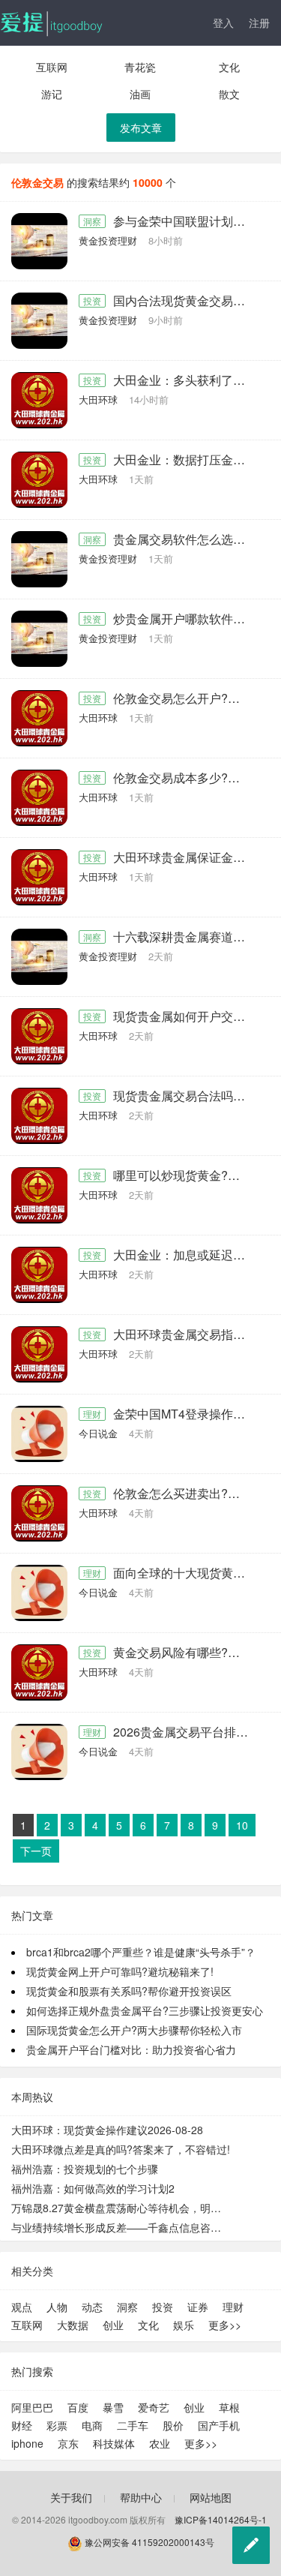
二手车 (133, 2425)
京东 (68, 2443)
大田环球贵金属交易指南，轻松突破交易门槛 (186, 1335)
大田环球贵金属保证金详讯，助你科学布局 (186, 857)
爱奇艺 (154, 2407)
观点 (22, 2307)
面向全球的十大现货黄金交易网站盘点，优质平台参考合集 (186, 1573)
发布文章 (141, 128)
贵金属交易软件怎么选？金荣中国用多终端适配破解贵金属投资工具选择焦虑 (186, 539)
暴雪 (113, 2407)
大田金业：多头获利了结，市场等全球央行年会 (186, 380)
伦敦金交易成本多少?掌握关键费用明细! (186, 778)
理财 (92, 1414)
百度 (78, 2407)
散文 (229, 94)
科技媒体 (114, 2443)
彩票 (57, 2425)
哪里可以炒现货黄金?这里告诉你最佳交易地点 (186, 1175)
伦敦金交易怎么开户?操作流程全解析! (186, 698)
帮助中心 (141, 2497)
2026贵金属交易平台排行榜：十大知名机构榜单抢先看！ (186, 1732)
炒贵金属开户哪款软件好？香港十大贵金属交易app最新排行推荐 (186, 619)
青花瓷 (140, 67)
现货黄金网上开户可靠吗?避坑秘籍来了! (120, 1971)
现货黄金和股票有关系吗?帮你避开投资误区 (129, 1991)
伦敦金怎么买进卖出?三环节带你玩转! (186, 1494)
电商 (92, 2425)
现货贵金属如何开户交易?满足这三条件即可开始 (186, 1016)
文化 (229, 67)
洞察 (92, 221)
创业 (113, 2325)
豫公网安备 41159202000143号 (148, 2542)
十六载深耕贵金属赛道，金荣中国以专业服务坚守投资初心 (186, 937)
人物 (57, 2307)
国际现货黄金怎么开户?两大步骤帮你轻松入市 (134, 2030)
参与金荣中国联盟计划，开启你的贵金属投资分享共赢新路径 (186, 221)
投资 (92, 300)
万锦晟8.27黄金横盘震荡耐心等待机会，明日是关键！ (121, 2208)
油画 (140, 94)
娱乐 (184, 2325)
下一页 (36, 1851)
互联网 (52, 67)
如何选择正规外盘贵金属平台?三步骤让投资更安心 (145, 2010)
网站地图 (211, 2497)
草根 (229, 2407)
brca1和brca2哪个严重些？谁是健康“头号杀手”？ (141, 1952)
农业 (160, 2443)
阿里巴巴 (32, 2407)
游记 (52, 94)
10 (242, 1825)
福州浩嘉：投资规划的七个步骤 (85, 2169)
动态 (92, 2307)
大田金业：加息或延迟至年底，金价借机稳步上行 (186, 1255)
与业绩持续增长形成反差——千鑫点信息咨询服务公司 (121, 2227)
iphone (27, 2443)
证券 (198, 2307)
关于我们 (71, 2497)
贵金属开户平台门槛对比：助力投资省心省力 (131, 2049)
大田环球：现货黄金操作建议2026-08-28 (107, 2130)
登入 (223, 23)
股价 (173, 2425)
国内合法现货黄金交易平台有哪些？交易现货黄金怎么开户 (186, 301)
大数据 (73, 2325)
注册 (259, 23)
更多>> (225, 2325)
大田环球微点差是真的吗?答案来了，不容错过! (121, 2149)
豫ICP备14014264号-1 (221, 2519)
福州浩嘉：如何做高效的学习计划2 (93, 2188)
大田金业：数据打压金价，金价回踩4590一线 (186, 460)
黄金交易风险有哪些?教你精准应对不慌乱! (186, 1653)
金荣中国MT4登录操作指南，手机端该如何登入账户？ (186, 1414)
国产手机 (219, 2425)
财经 (22, 2425)
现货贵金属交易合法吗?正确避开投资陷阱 (186, 1096)
